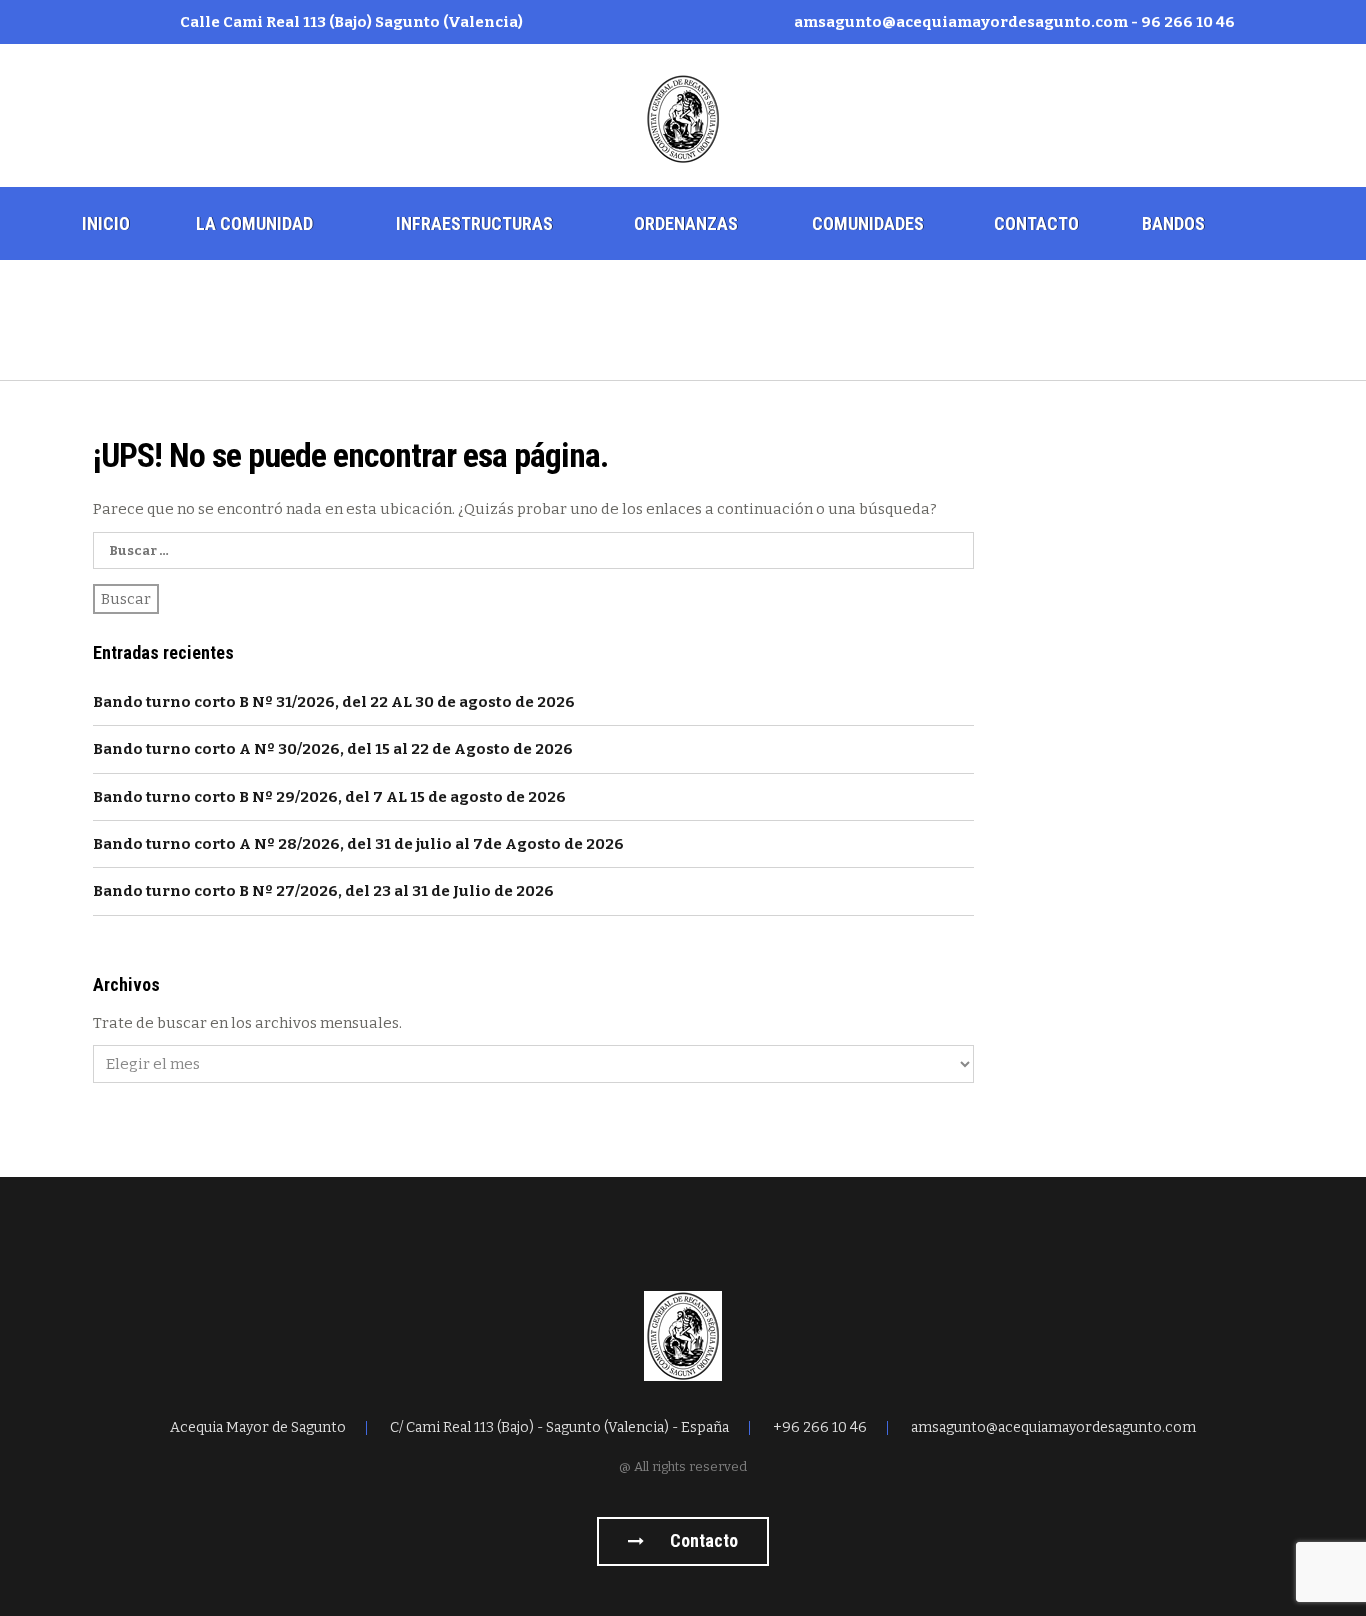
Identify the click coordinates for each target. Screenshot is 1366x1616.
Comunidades (868, 223)
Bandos (1173, 223)
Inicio (106, 223)
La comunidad (254, 223)
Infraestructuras (474, 223)
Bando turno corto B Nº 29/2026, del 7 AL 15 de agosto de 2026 (329, 797)
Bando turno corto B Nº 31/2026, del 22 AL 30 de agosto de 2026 (334, 702)
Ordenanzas (686, 223)
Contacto (1036, 223)
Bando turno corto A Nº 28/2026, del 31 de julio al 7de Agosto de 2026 (358, 844)
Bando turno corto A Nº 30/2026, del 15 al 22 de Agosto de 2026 (333, 749)
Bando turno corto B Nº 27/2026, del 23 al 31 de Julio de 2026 (323, 891)
